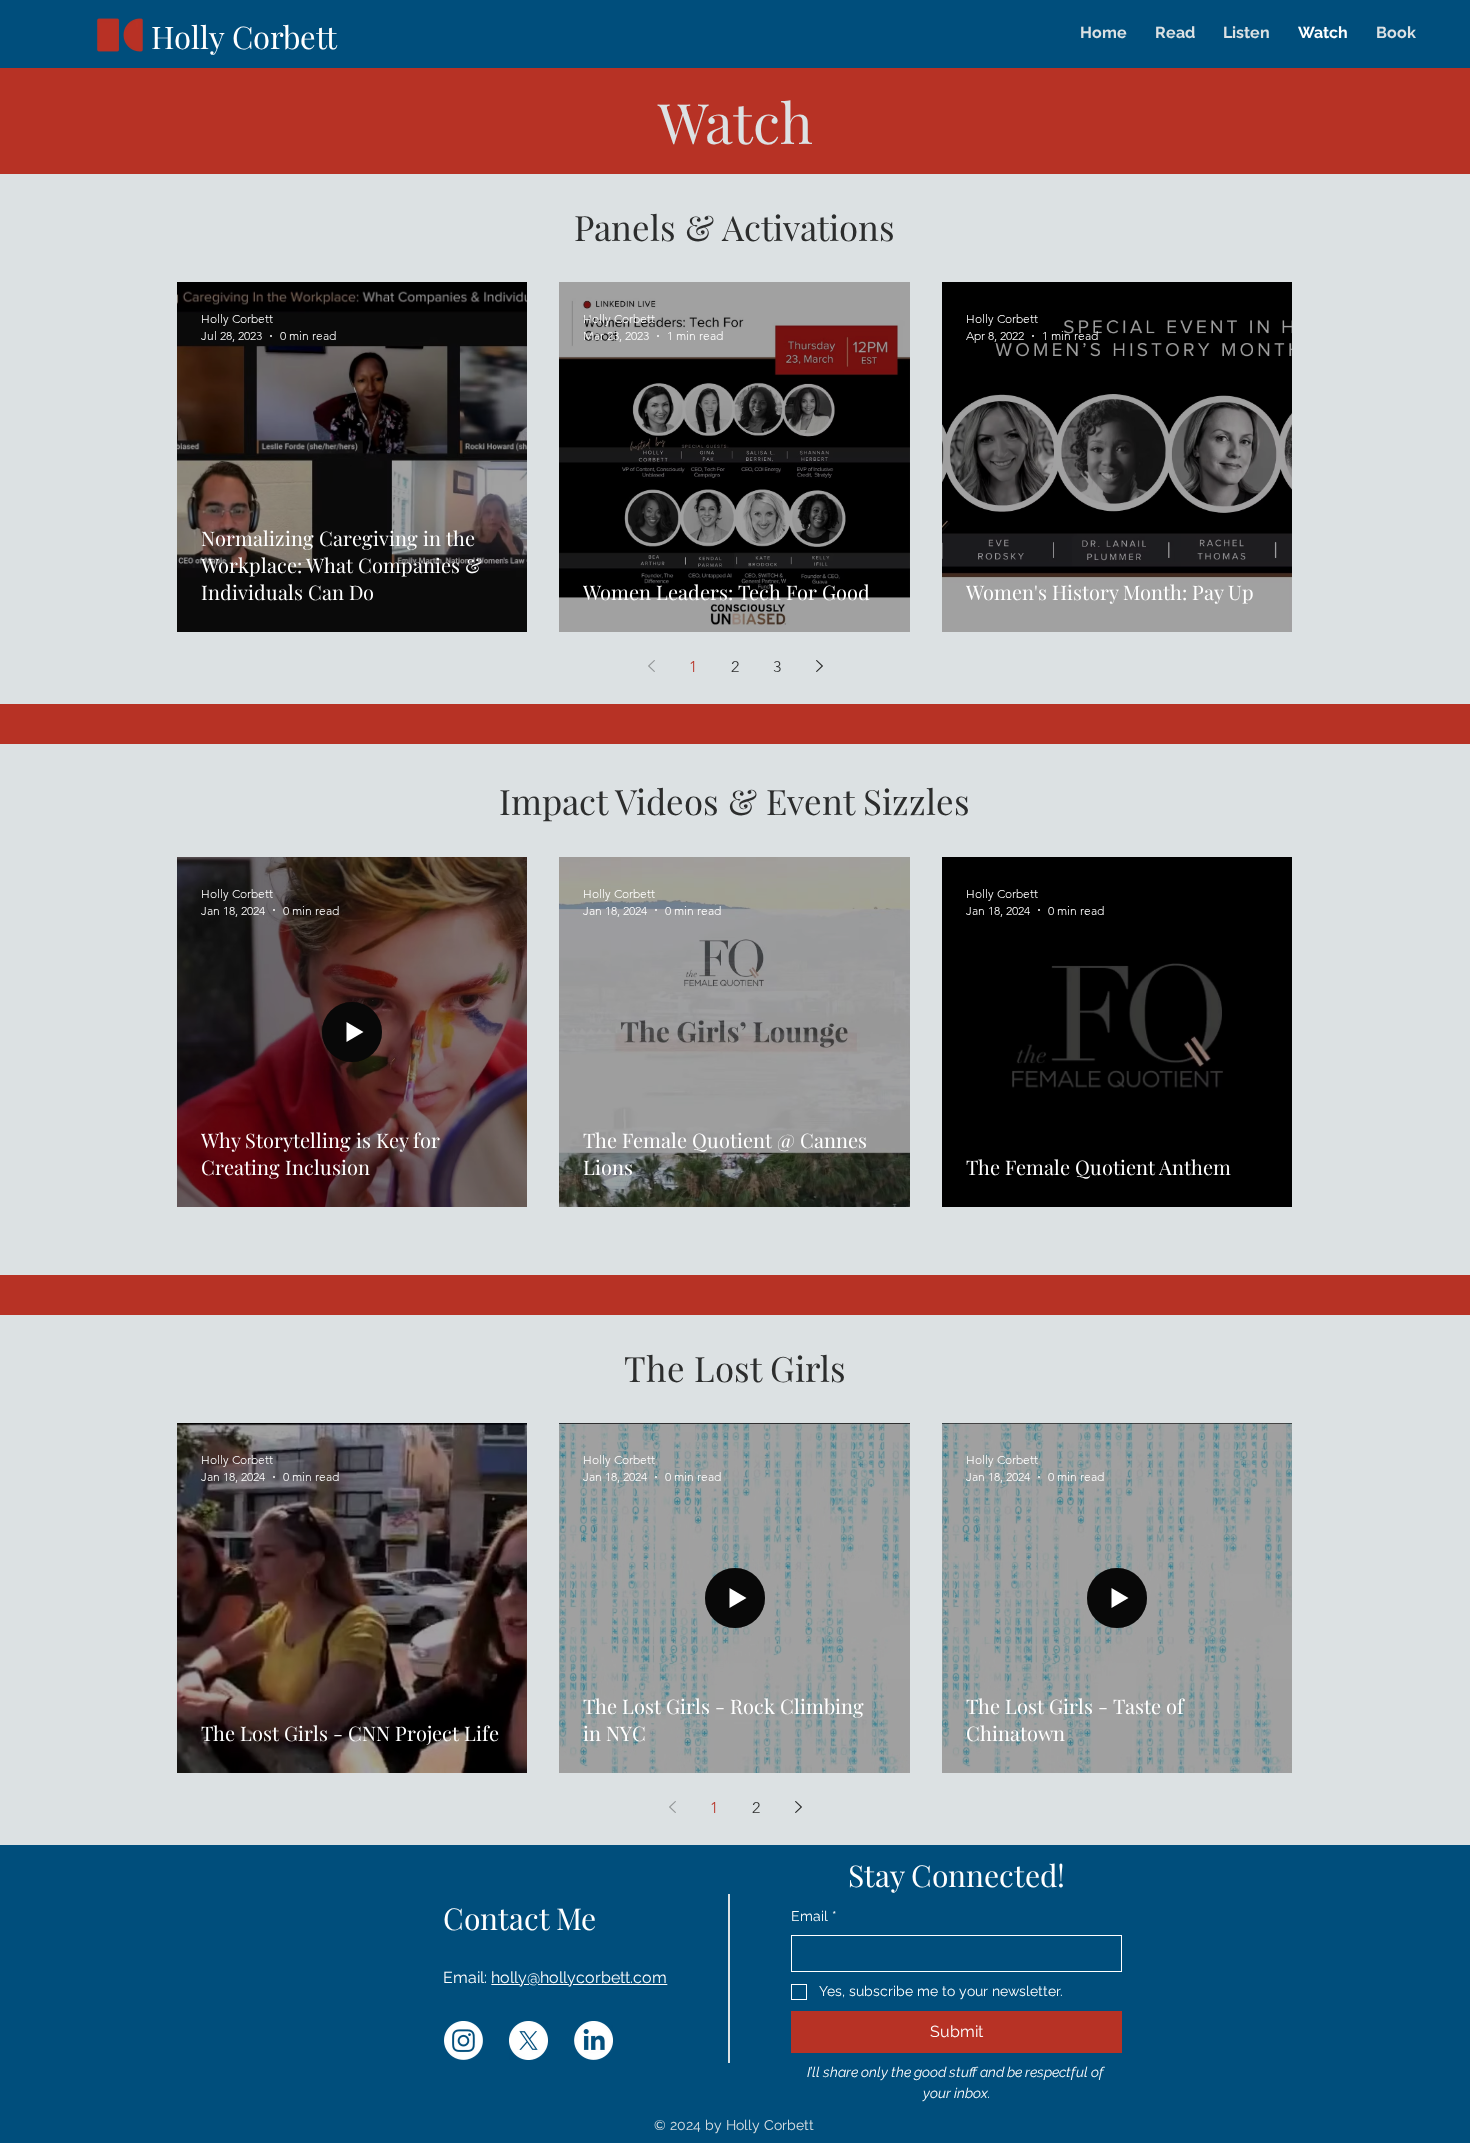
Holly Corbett (244, 36)
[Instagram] (463, 2040)
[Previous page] (651, 666)
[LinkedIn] (593, 2040)
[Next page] (819, 666)
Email (814, 1916)
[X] (528, 2040)
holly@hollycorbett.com (579, 1977)
